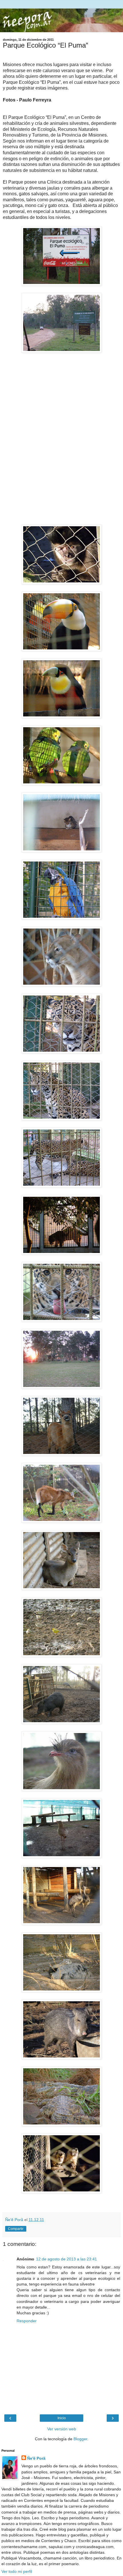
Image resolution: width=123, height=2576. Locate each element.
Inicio (62, 2418)
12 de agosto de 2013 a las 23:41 (67, 2259)
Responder (27, 2321)
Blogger (80, 2439)
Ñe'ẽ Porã (36, 2458)
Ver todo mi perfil (17, 2571)
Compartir (16, 2229)
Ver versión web (62, 2429)
